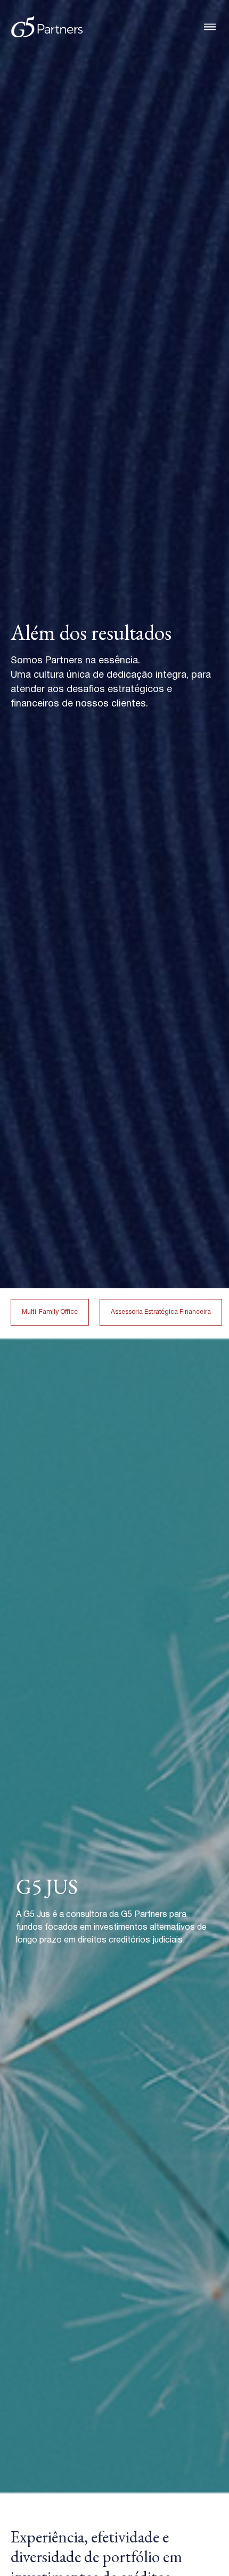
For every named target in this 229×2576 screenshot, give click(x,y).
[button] (210, 27)
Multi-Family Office (50, 1312)
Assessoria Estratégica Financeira (161, 1312)
